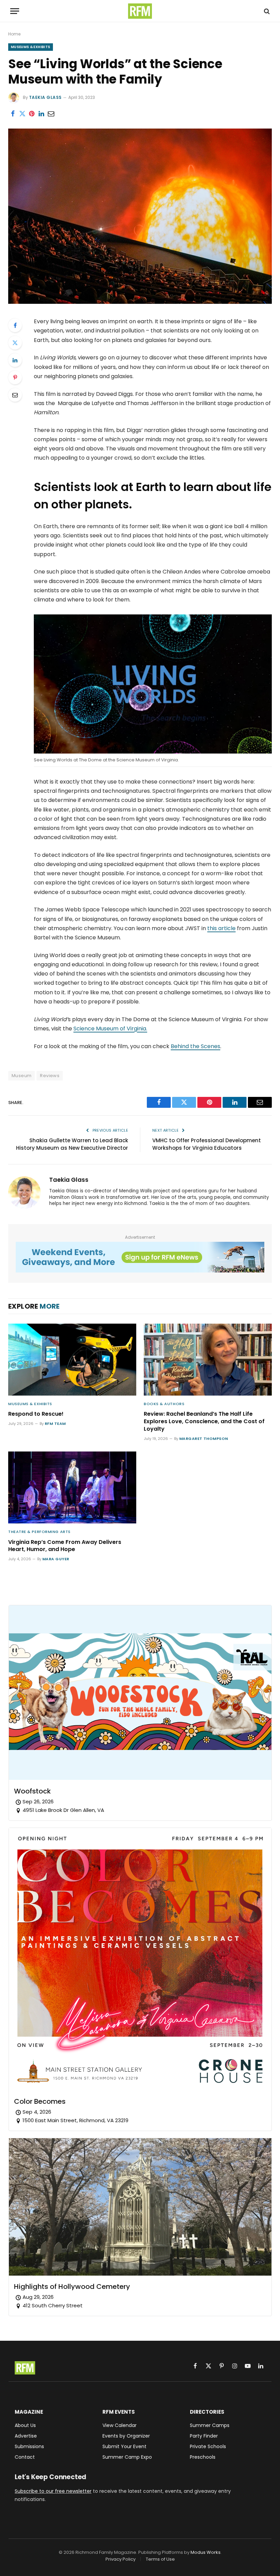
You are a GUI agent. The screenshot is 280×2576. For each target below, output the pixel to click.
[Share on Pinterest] (32, 114)
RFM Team (55, 1424)
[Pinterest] (15, 377)
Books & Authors (164, 1404)
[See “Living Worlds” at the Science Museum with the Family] (140, 302)
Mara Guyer (56, 1559)
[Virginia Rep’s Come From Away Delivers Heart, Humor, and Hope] (72, 1487)
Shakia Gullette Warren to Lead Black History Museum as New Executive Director (72, 1144)
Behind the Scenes (195, 1046)
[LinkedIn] (15, 360)
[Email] (15, 395)
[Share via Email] (51, 114)
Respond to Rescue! (36, 1414)
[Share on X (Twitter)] (22, 114)
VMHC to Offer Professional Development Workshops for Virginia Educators (207, 1144)
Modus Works (206, 2552)
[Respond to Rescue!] (72, 1360)
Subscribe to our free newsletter (53, 2491)
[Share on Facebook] (13, 114)
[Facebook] (15, 325)
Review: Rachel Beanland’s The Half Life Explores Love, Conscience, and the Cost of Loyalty (204, 1421)
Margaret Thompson (204, 1439)
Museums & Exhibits (31, 47)
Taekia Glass (45, 97)
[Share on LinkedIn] (41, 114)
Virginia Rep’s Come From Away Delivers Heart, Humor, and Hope (65, 1546)
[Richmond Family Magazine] (140, 11)
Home (14, 34)
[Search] (266, 11)
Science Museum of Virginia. (110, 1029)
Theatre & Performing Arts (39, 1532)
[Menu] (15, 11)
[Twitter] (15, 343)
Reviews (50, 1076)
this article (221, 928)
